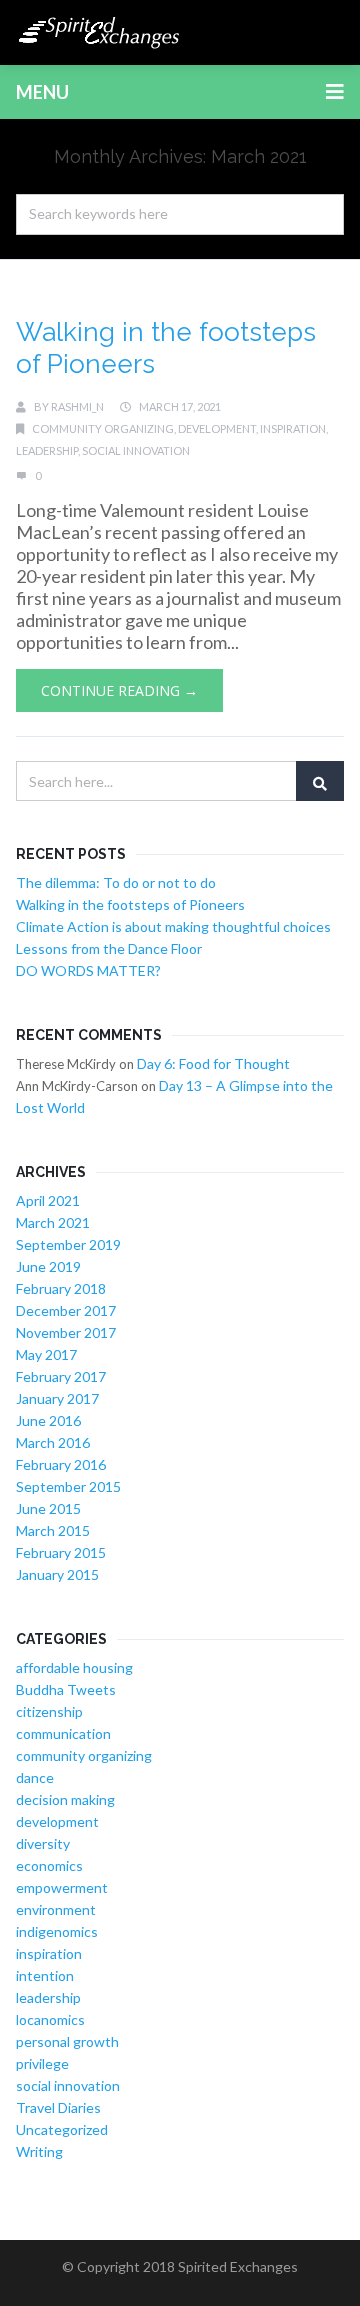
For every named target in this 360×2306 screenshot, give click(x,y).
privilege (42, 2063)
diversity (43, 1843)
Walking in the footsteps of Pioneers (130, 904)
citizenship (49, 1711)
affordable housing (74, 1667)
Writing (39, 2151)
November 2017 (66, 1332)
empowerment (62, 1887)
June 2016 (48, 1420)
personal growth (67, 2041)
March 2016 (53, 1442)
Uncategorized (62, 2129)
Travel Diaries (58, 2107)
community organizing (103, 428)
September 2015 (68, 1486)
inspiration (293, 428)
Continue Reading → (119, 690)
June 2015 (48, 1508)
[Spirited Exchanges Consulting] (99, 32)
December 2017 (66, 1310)
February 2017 (61, 1376)
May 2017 (46, 1354)
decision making (65, 1799)
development (217, 428)
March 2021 (53, 1222)
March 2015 (53, 1530)
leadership (47, 450)
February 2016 (61, 1464)
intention (45, 1975)
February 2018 (61, 1288)
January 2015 (57, 1574)
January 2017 (57, 1398)
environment (56, 1909)
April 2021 (48, 1200)
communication (63, 1733)
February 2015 (61, 1552)
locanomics (50, 2019)
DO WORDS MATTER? (88, 970)
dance (35, 1777)
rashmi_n (77, 406)
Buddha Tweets (66, 1689)
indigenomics (57, 1931)
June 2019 (48, 1266)
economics (49, 1865)
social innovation (136, 450)
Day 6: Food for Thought (213, 1063)
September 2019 (68, 1244)
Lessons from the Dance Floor (109, 948)
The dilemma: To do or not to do (116, 882)
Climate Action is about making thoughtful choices (173, 926)
